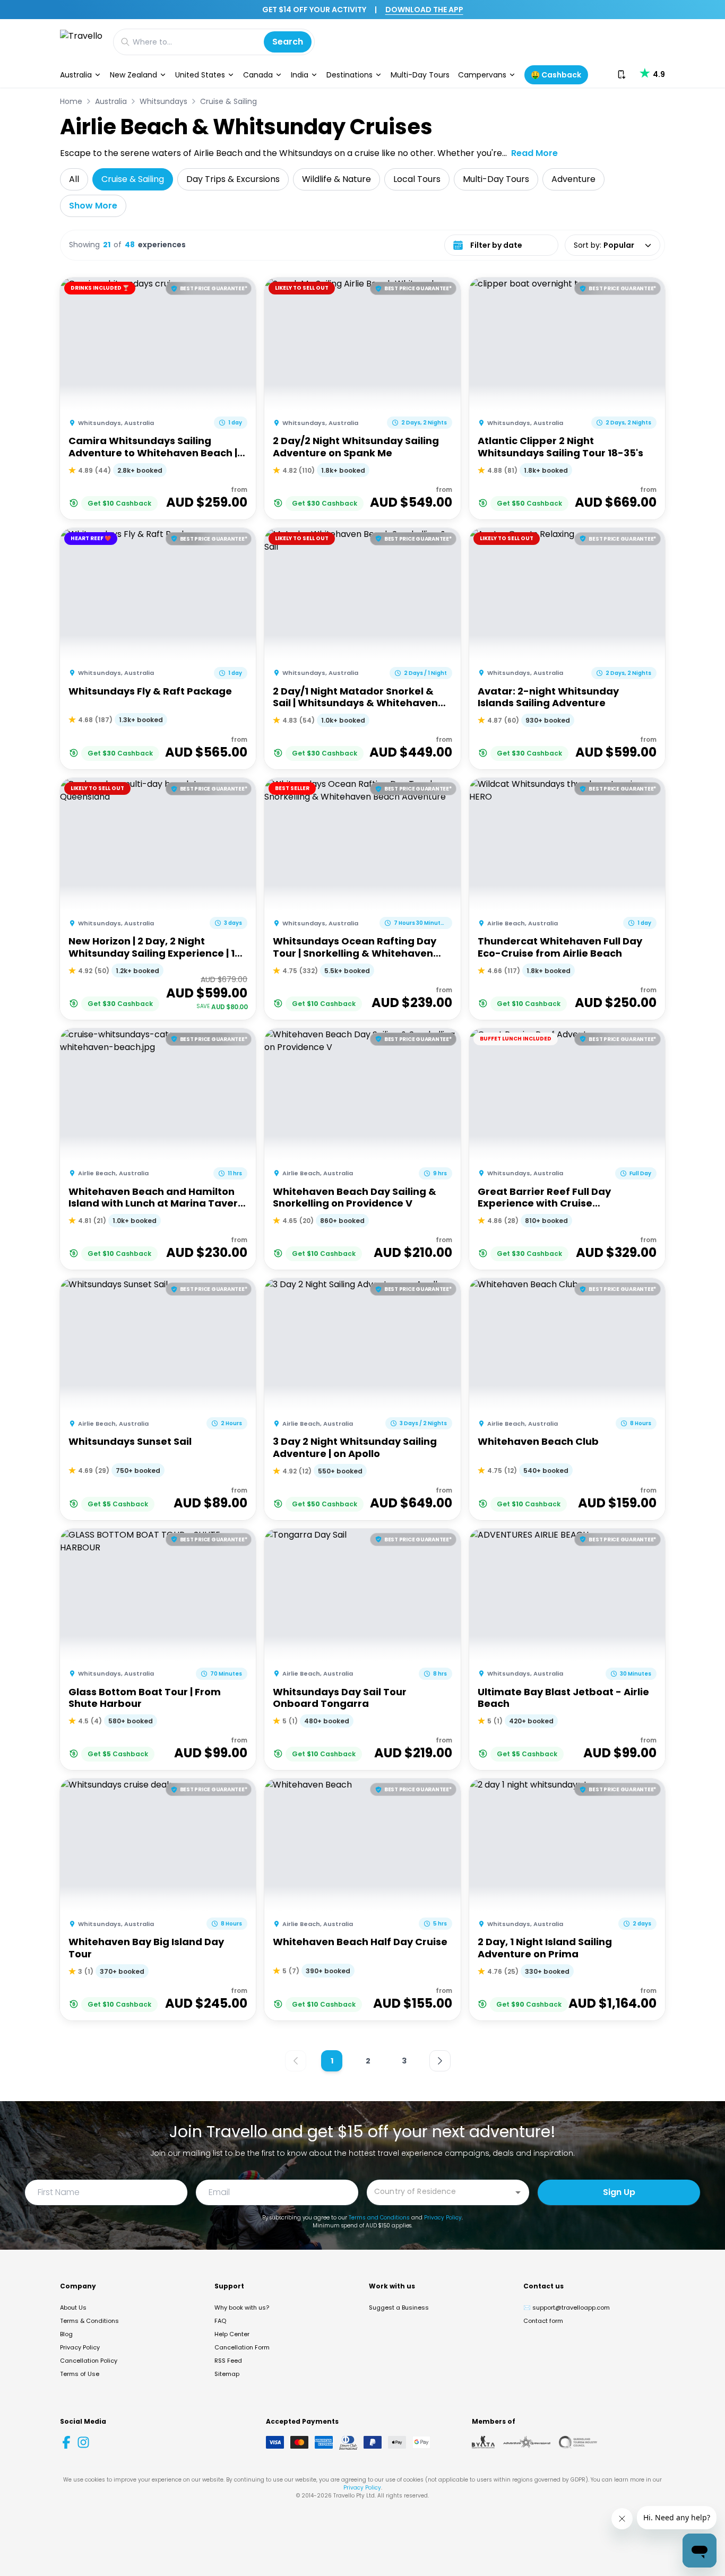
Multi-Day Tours (420, 75)
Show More (93, 206)
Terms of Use (80, 2374)
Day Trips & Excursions (233, 179)
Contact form (543, 2321)
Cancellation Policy (89, 2361)
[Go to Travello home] (81, 42)
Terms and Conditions (379, 2218)
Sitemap (227, 2374)
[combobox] (440, 2192)
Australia (76, 75)
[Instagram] (83, 2442)
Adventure (573, 179)
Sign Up (619, 2192)
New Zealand (133, 75)
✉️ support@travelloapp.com (567, 2308)
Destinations (349, 75)
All (74, 179)
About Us (73, 2308)
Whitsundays (163, 101)
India (300, 75)
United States (200, 75)
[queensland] (578, 2442)
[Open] (518, 2192)
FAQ (220, 2321)
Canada (258, 75)
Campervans (482, 75)
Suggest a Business (399, 2308)
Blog (66, 2334)
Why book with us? (242, 2308)
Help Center (232, 2334)
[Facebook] (66, 2442)
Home (71, 101)
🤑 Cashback (556, 75)
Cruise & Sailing (228, 101)
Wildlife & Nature (336, 179)
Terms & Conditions (89, 2321)
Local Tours (417, 179)
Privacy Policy (443, 2218)
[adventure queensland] (527, 2442)
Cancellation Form (242, 2347)
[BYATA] (483, 2442)
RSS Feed (228, 2361)
